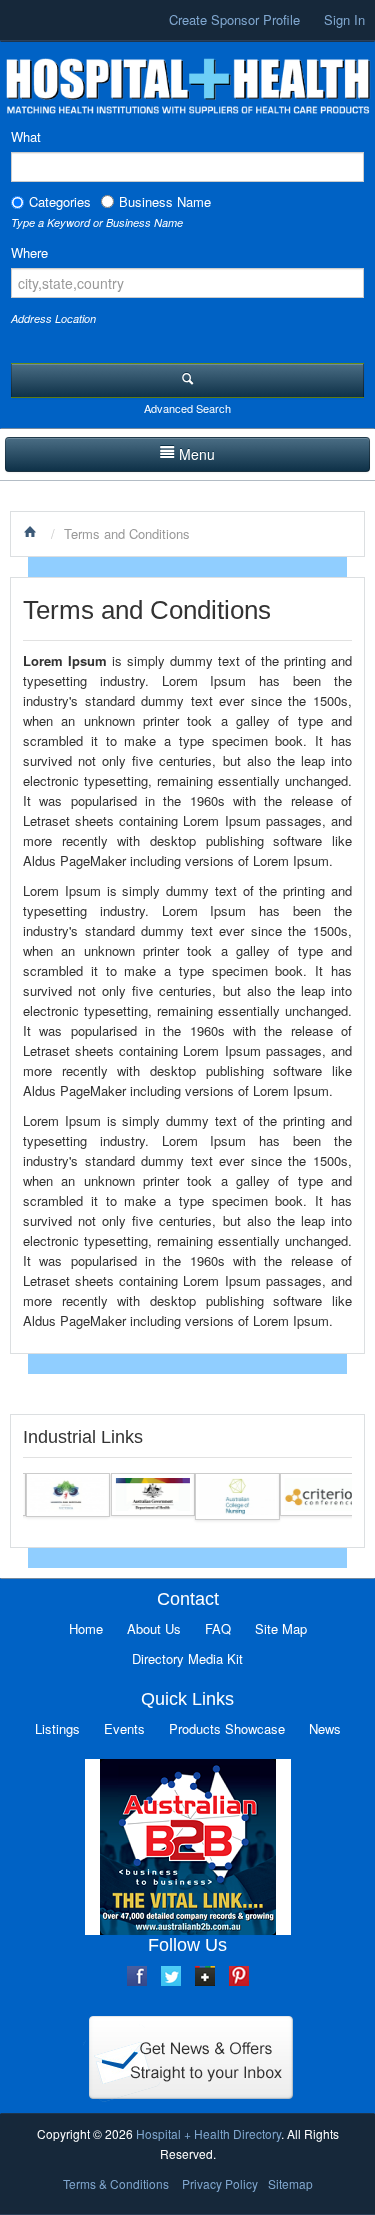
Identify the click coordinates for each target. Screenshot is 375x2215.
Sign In (344, 19)
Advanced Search (187, 408)
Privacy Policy (220, 2183)
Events (124, 1728)
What (26, 136)
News (325, 1728)
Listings (57, 1728)
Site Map (281, 1628)
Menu (197, 454)
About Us (154, 1628)
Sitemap (290, 2183)
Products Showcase (227, 1728)
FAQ (218, 1628)
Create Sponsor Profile (234, 19)
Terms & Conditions (116, 2183)
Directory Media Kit (187, 1658)
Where (29, 252)
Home (86, 1628)
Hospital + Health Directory (208, 2133)
